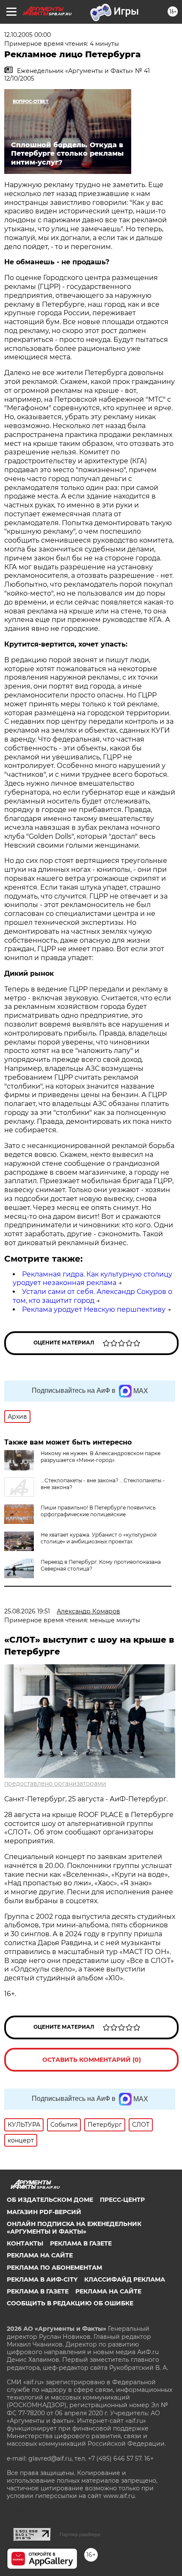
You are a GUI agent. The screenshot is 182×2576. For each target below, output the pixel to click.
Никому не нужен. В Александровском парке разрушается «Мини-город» (101, 1457)
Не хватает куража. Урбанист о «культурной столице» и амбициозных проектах (99, 1538)
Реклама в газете (81, 2243)
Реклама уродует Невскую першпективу (94, 1309)
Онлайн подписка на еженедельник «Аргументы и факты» (74, 2228)
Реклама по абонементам (54, 2268)
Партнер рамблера (80, 2534)
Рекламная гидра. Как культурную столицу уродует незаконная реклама (92, 1279)
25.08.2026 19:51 (27, 1611)
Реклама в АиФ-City (42, 2279)
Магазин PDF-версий (44, 2212)
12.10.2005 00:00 (28, 35)
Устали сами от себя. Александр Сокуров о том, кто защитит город (92, 1296)
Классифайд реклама (125, 2279)
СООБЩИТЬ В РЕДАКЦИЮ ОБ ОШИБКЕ (70, 2303)
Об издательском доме (50, 2200)
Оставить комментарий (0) (92, 2060)
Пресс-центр (122, 2200)
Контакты (25, 2243)
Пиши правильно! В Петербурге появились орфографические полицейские (98, 1511)
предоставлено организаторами (55, 1784)
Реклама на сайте (40, 2255)
